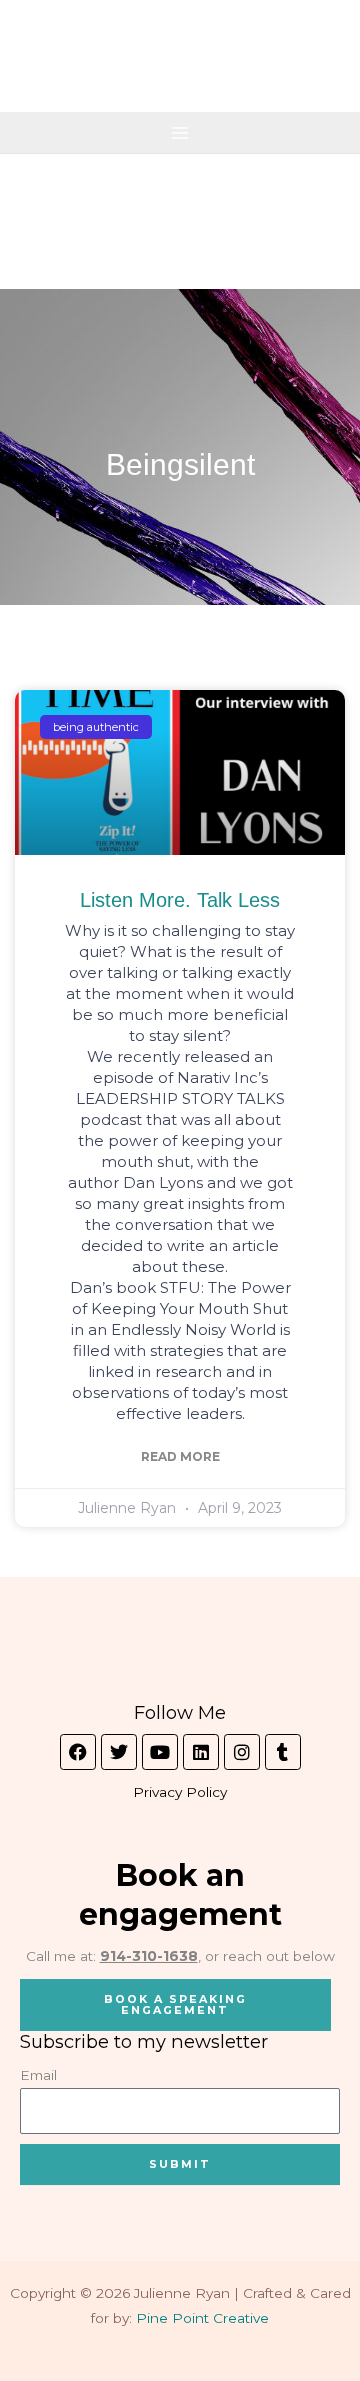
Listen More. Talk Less (180, 900)
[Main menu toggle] (180, 132)
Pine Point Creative (202, 2318)
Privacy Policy (180, 1792)
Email (38, 2075)
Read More (180, 1456)
